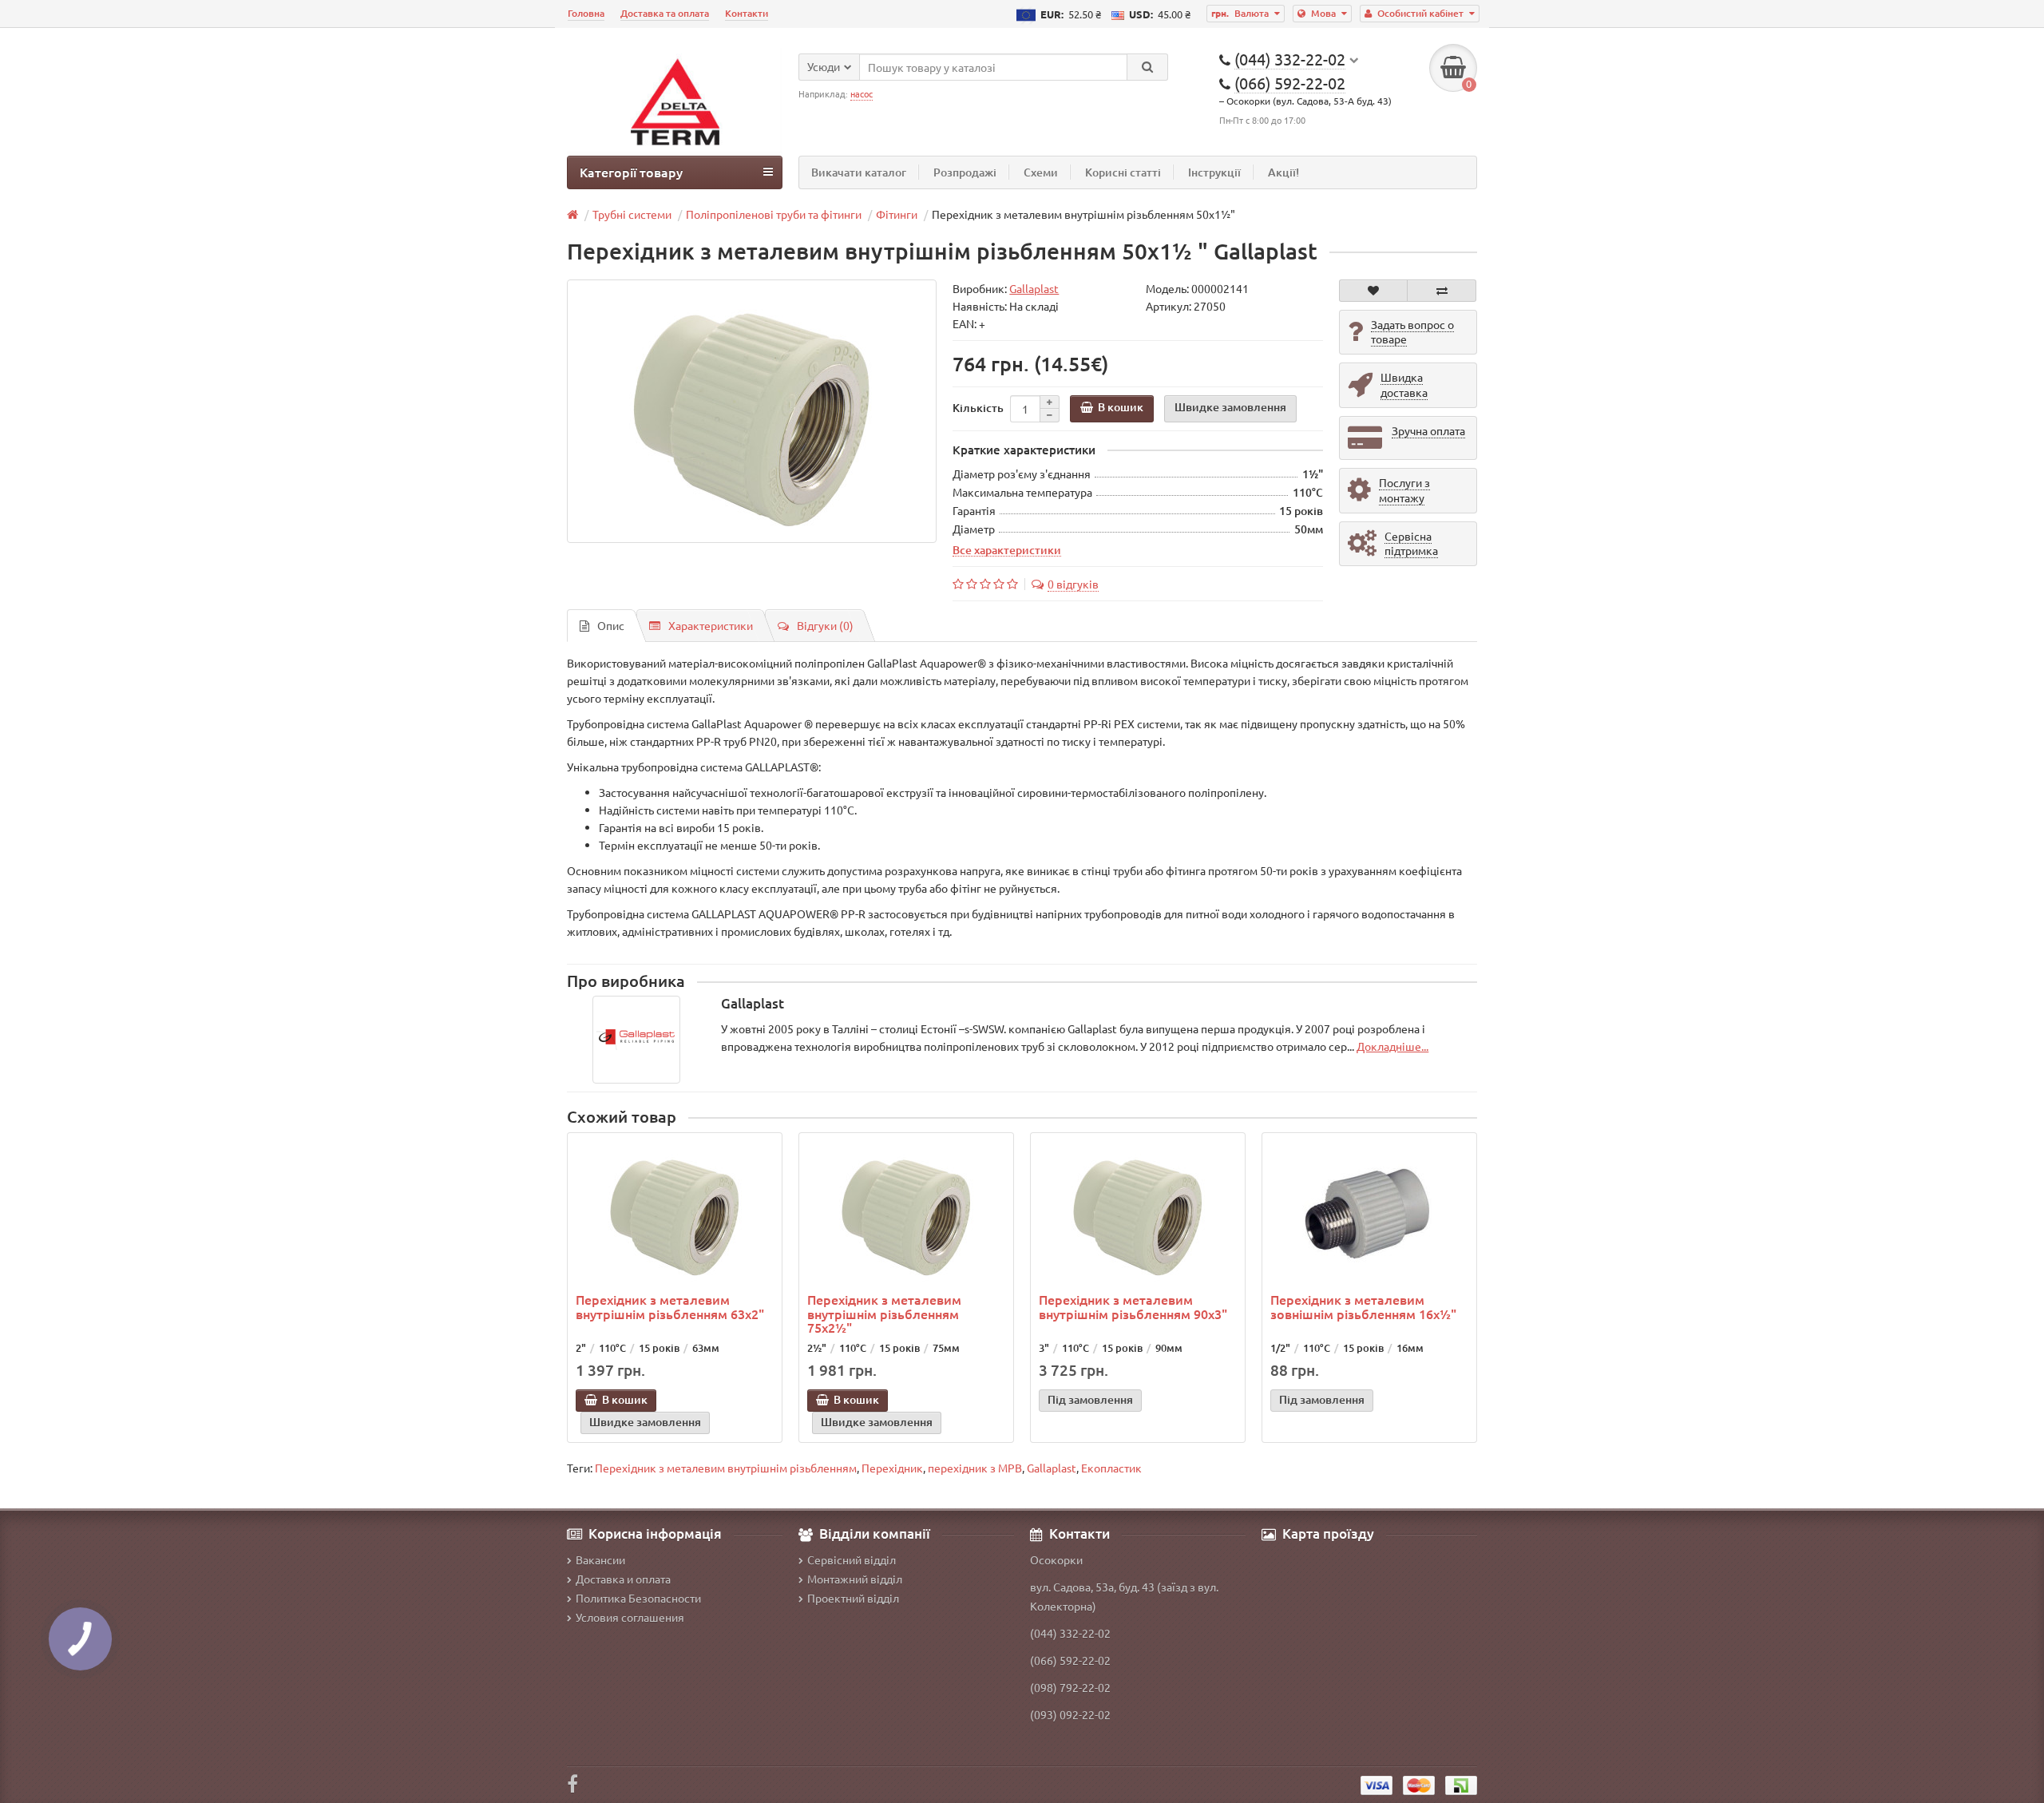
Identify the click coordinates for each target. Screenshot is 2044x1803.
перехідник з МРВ (975, 1468)
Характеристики (711, 625)
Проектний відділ (853, 1598)
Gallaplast (1052, 1468)
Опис (611, 625)
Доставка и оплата (623, 1579)
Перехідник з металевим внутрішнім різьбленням (726, 1468)
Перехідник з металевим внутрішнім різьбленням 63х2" (670, 1306)
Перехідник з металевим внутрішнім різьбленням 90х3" (1133, 1306)
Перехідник (892, 1468)
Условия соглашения (630, 1617)
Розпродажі (965, 172)
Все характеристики (1007, 549)
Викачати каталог (859, 172)
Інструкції (1214, 172)
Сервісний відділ (852, 1559)
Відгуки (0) (825, 625)
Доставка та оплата (665, 13)
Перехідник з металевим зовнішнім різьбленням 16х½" (1363, 1306)
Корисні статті (1123, 172)
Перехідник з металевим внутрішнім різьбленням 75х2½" (884, 1313)
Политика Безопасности (638, 1598)
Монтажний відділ (855, 1579)
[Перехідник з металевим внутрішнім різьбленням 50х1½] (752, 411)
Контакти (747, 13)
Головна (586, 13)
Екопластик (1111, 1468)
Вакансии (600, 1559)
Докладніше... (1392, 1046)
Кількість (978, 408)
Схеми (1041, 172)
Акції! (1283, 172)
